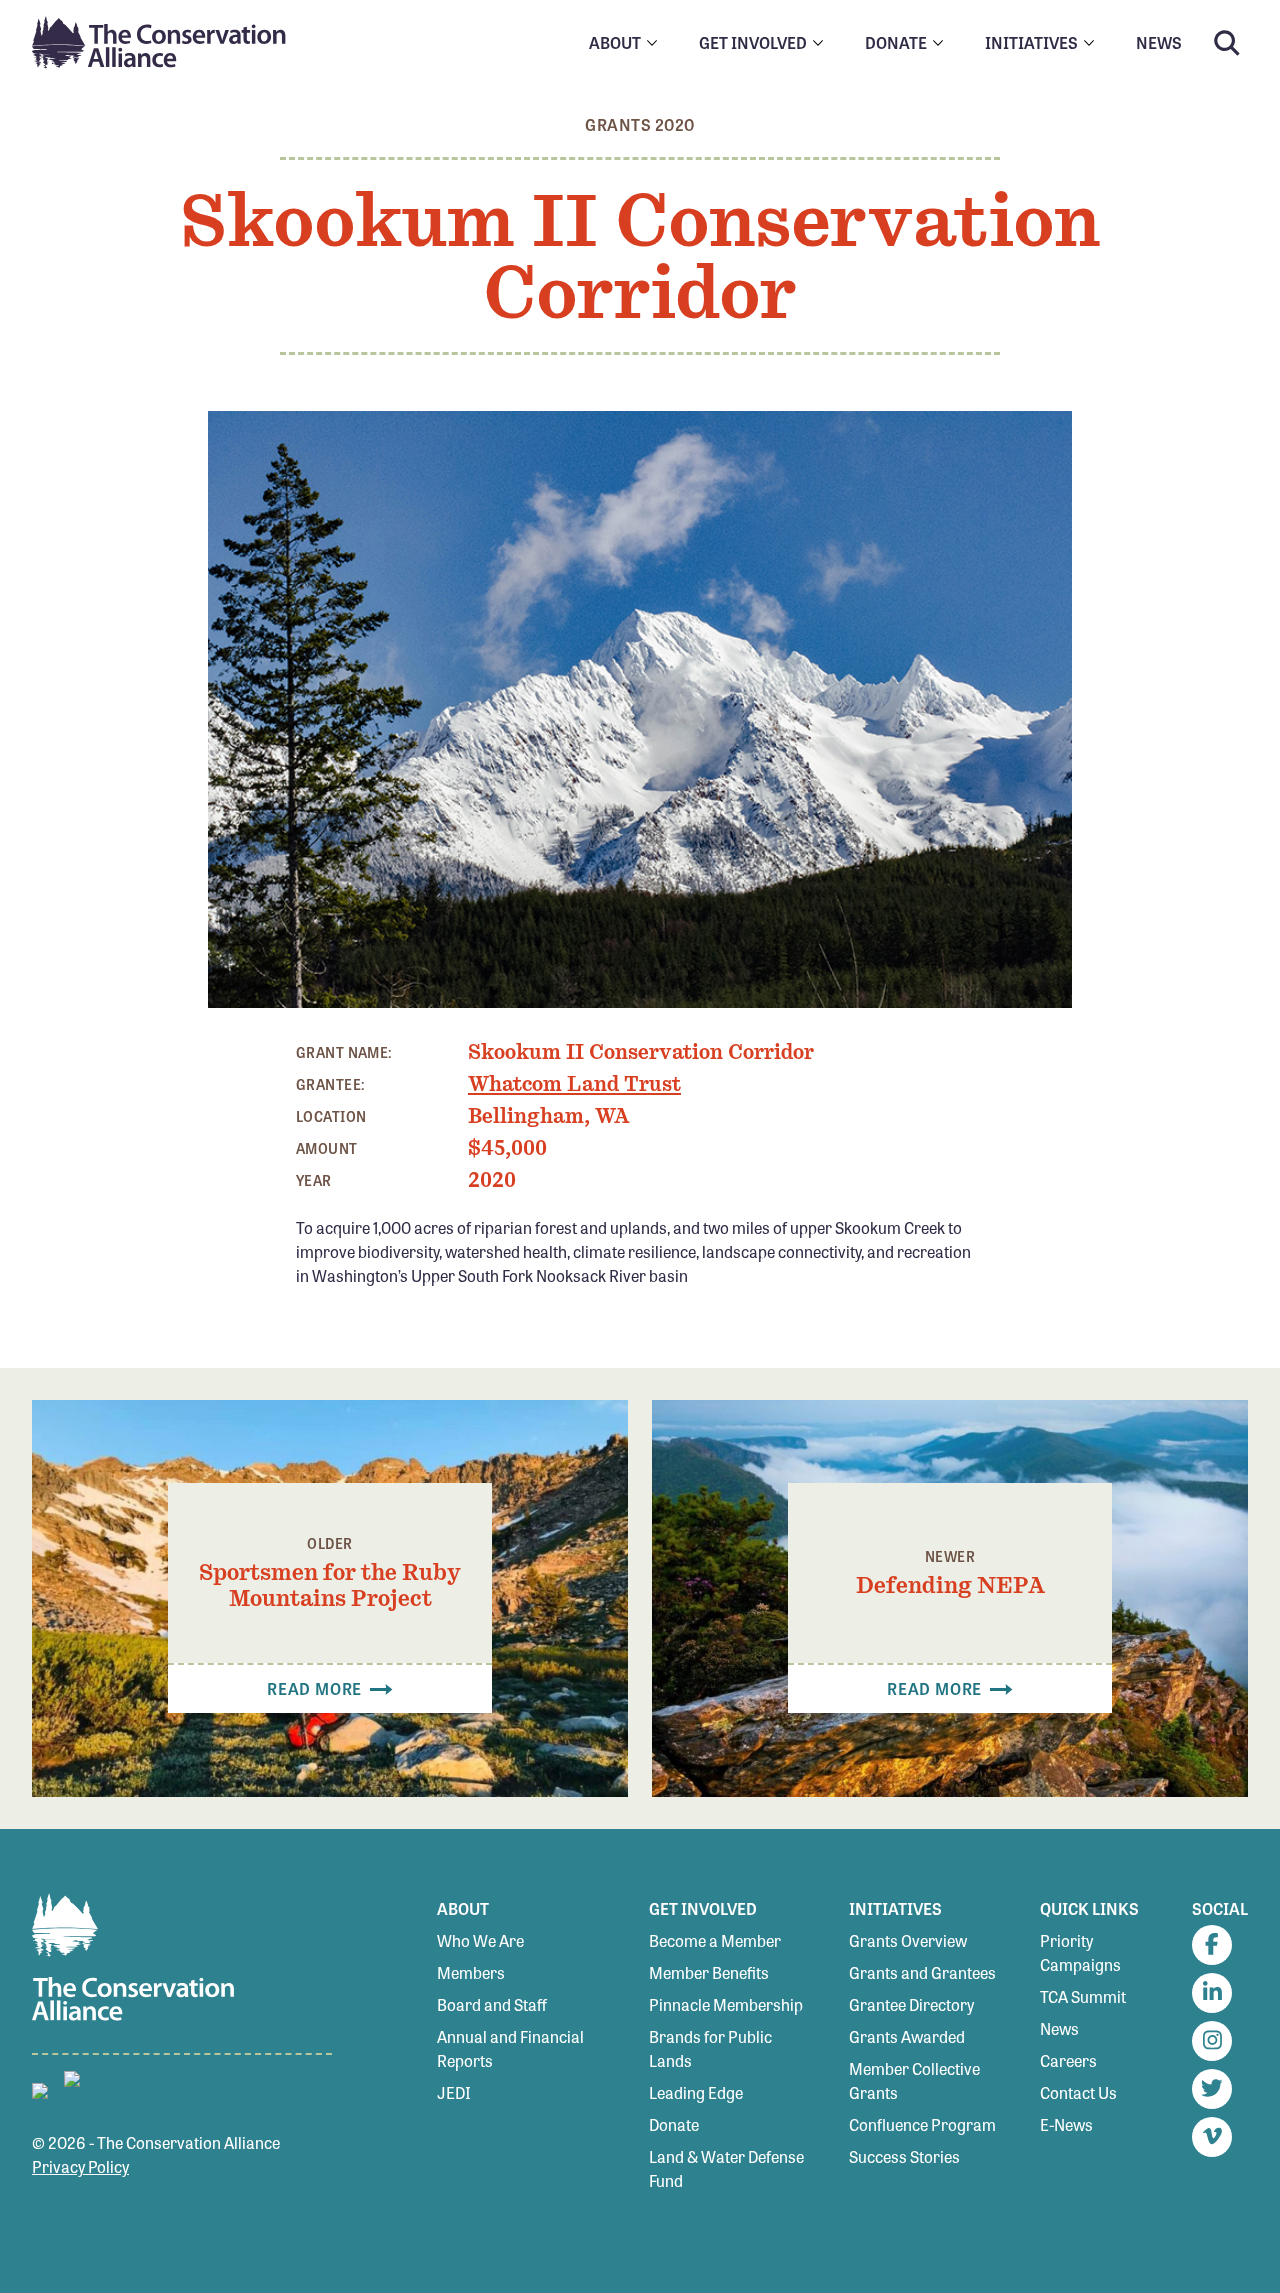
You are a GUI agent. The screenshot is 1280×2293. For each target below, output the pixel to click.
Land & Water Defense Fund (726, 2168)
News (1059, 2028)
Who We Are (480, 1940)
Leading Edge (696, 2092)
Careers (1068, 2060)
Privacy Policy (80, 2166)
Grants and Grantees (922, 1972)
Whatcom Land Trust (574, 1084)
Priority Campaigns (1080, 1952)
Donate (674, 2124)
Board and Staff (492, 2004)
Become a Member (715, 1940)
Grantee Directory (911, 2004)
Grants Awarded (907, 2036)
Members (471, 1972)
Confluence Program (922, 2124)
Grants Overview (908, 1940)
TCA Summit (1083, 1996)
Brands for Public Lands (710, 2048)
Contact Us (1078, 2092)
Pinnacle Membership (726, 2004)
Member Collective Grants (914, 2080)
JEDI (454, 2092)
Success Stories (904, 2156)
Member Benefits (709, 1972)
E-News (1066, 2124)
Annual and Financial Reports (510, 2048)
